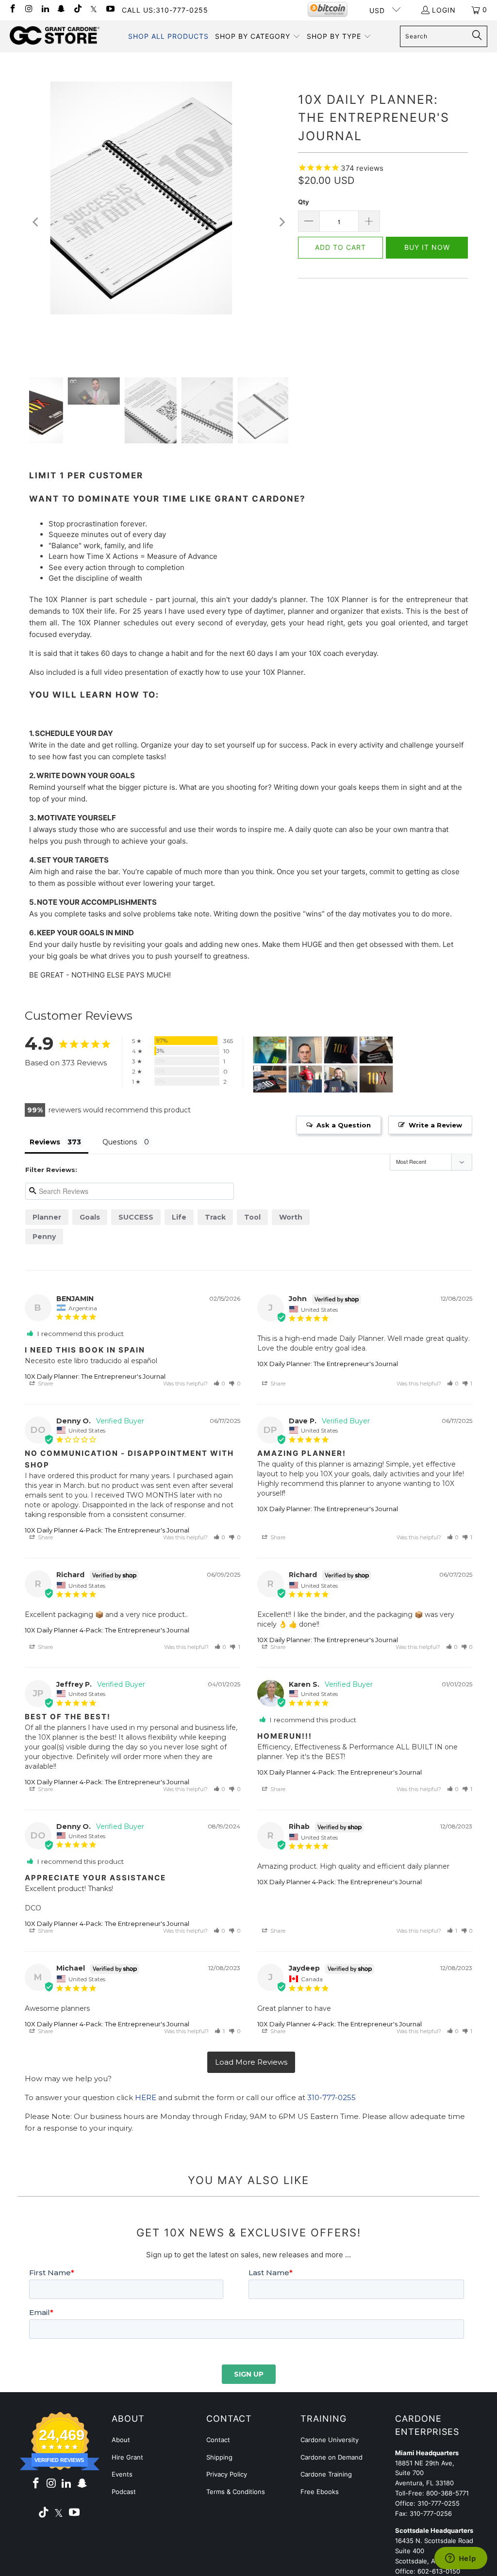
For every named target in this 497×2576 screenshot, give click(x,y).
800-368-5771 (447, 2493)
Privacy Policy (227, 2474)
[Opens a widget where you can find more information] (461, 2559)
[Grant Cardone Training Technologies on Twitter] (94, 9)
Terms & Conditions (236, 2492)
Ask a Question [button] (344, 1125)
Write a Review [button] (435, 1125)
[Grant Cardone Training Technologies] (55, 36)
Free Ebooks (320, 2492)
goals (90, 1217)
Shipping (219, 2457)
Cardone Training (326, 2474)
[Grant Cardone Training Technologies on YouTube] (110, 9)
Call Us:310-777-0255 (165, 10)
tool (252, 1217)
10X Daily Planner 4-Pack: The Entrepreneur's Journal (107, 1530)
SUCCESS (136, 1217)
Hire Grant (127, 2457)
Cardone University (330, 2440)
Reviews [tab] (45, 1142)
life (179, 1217)
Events (122, 2474)
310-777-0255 (331, 2097)
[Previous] (36, 222)
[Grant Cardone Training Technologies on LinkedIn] (45, 9)
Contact (218, 2440)
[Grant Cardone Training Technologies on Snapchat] (61, 9)
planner (47, 1217)
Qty (304, 202)
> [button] (251, 2062)
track (215, 1217)
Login (444, 10)
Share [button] (45, 1384)
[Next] (281, 222)
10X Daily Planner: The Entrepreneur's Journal (95, 1376)
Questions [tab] (120, 1142)
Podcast (124, 2492)
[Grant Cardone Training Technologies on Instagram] (29, 9)
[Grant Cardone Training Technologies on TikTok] (77, 9)
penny (44, 1237)
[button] (258, 36)
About (121, 2440)
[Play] (159, 222)
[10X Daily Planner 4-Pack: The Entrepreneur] (270, 1050)
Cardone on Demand (331, 2457)
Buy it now (427, 247)
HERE (146, 2097)
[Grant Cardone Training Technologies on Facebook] (12, 9)
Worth (291, 1217)
